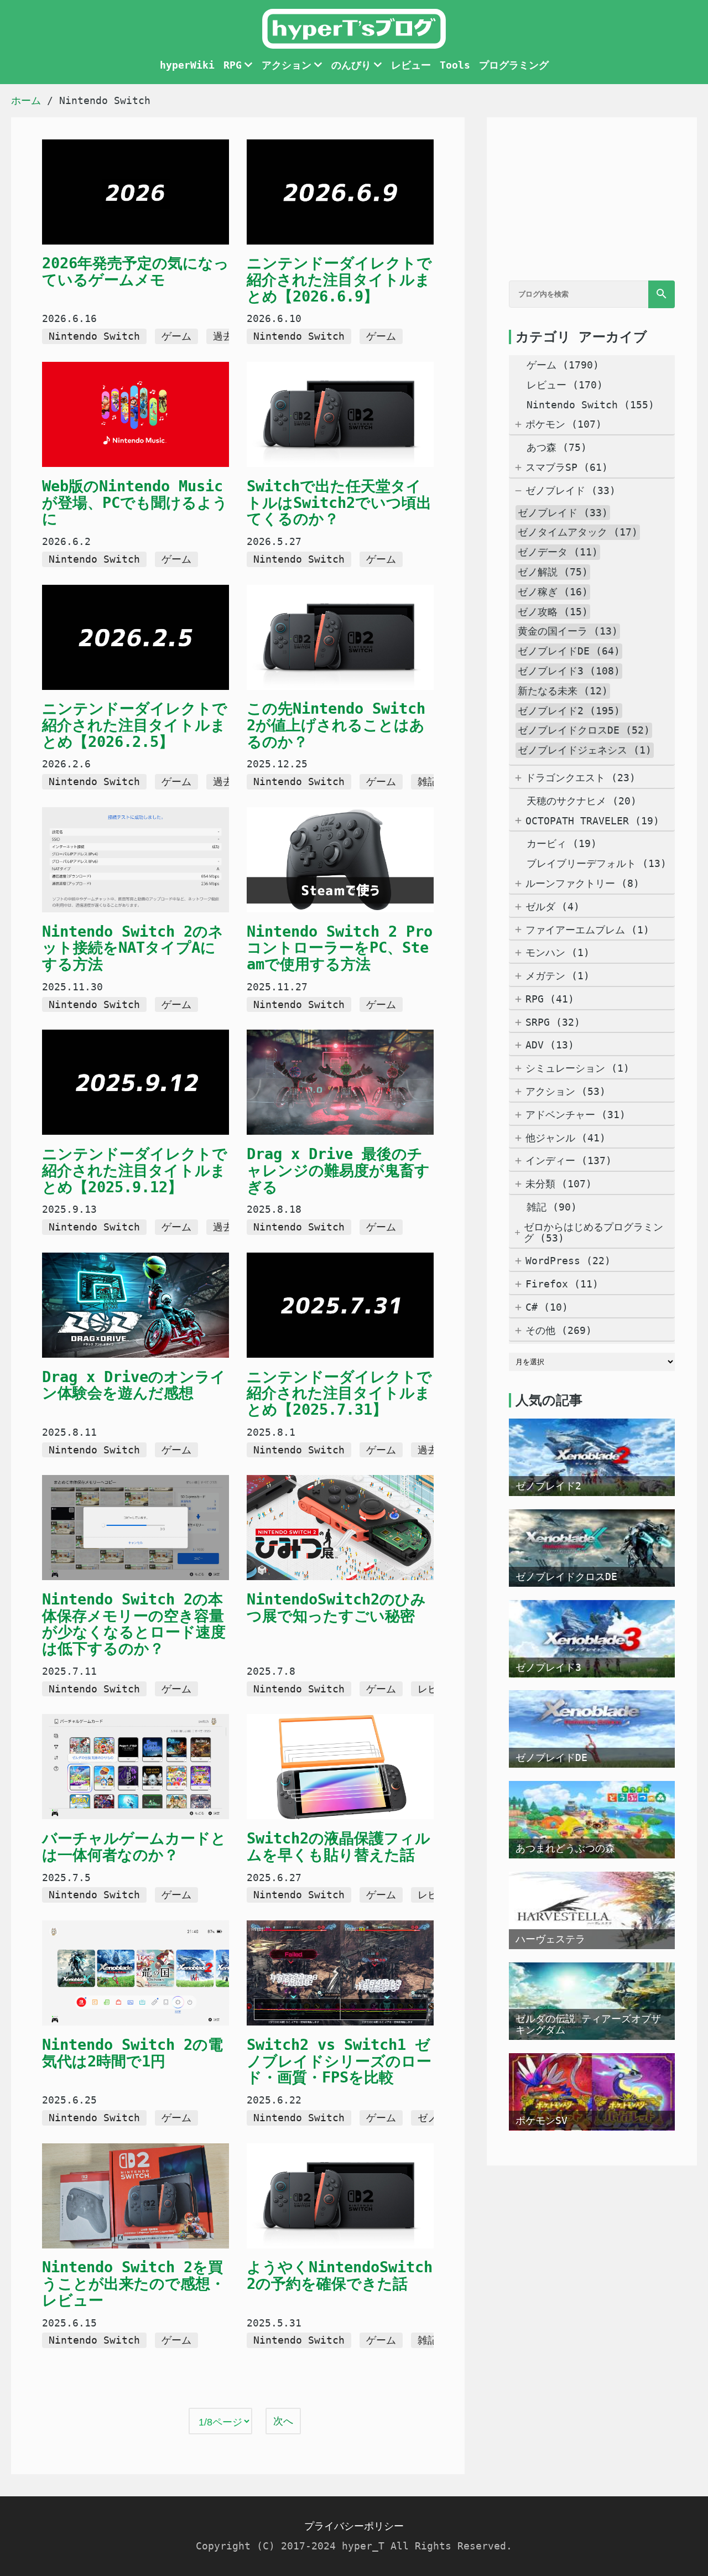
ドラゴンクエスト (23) (581, 778)
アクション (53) (566, 1092)
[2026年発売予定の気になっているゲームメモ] (136, 193)
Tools (455, 65)
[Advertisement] (592, 209)
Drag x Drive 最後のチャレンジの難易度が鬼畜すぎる (338, 1170)
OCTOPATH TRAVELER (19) (592, 821)
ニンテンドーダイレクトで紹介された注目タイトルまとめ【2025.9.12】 (135, 1170)
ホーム (26, 100)
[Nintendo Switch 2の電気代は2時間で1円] (136, 1974)
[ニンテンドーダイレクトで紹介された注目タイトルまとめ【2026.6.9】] (340, 193)
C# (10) (547, 1307)
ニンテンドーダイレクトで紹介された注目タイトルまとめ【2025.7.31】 (339, 1393)
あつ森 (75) (557, 447)
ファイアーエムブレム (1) (587, 930)
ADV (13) (550, 1045)
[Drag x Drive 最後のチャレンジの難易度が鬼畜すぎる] (340, 1083)
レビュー (411, 65)
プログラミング (514, 65)
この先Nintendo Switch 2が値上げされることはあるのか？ (336, 725)
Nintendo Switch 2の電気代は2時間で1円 (132, 2053)
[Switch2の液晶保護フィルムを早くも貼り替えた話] (340, 1768)
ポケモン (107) (564, 424)
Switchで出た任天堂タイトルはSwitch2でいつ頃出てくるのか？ (339, 502)
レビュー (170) (565, 385)
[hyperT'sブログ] (354, 45)
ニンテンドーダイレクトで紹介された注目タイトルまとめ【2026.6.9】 (339, 279)
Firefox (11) (562, 1284)
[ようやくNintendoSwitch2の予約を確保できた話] (340, 2197)
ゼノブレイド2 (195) (569, 711)
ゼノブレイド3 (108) (569, 671)
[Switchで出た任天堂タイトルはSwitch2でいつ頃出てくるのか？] (340, 416)
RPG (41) (550, 999)
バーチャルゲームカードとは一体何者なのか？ (134, 1847)
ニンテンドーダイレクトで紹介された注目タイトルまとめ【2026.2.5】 (135, 725)
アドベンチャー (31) (576, 1115)
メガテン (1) (558, 976)
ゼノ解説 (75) (553, 572)
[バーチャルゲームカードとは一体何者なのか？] (136, 1768)
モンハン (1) (558, 953)
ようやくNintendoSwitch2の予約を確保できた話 (340, 2275)
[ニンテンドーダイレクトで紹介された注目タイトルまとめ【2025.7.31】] (340, 1306)
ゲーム (176, 336)
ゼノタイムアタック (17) (578, 532)
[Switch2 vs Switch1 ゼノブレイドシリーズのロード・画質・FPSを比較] (340, 1974)
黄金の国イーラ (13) (568, 631)
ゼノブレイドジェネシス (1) (585, 750)
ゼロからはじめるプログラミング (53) (594, 1233)
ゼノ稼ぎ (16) (553, 592)
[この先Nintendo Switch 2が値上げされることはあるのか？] (340, 638)
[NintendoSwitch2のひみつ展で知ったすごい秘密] (340, 1529)
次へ (283, 2421)
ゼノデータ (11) (558, 552)
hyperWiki (187, 65)
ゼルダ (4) (553, 907)
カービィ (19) (562, 843)
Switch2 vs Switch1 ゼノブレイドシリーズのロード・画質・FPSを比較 (339, 2061)
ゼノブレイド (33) (571, 491)
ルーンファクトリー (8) (582, 884)
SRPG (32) (553, 1022)
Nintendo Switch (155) (590, 405)
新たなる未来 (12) (563, 691)
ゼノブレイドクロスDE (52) (584, 730)
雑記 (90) (552, 1207)
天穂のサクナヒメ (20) (582, 801)
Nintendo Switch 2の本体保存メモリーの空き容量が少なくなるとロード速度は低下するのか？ (134, 1624)
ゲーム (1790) (563, 365)
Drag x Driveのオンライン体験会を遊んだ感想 (134, 1385)
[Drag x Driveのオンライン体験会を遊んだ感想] (136, 1306)
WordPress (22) (568, 1261)
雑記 (428, 781)
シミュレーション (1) (577, 1068)
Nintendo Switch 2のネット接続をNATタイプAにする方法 (133, 948)
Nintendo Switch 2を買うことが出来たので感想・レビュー (134, 2283)
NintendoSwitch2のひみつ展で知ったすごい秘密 (336, 1608)
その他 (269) (559, 1331)
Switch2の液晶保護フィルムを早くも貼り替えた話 (339, 1847)
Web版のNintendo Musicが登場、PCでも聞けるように (135, 502)
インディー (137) (569, 1161)
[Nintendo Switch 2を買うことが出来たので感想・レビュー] (136, 2197)
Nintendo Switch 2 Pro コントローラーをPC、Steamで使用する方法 (340, 948)
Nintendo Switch (94, 336)
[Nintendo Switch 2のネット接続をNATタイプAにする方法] (136, 861)
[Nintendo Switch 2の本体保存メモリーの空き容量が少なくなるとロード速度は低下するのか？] (136, 1529)
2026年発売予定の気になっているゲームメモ (136, 271)
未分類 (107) (559, 1184)
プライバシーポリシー (354, 2526)
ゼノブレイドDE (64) (569, 651)
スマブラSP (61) (567, 468)
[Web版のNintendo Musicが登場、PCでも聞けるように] (136, 416)
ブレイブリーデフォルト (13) (597, 863)
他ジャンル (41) (566, 1138)
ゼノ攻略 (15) (553, 612)
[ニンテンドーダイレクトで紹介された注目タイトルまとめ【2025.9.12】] (136, 1083)
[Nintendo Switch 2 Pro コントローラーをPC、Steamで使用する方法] (340, 861)
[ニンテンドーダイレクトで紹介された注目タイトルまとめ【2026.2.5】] (136, 638)
